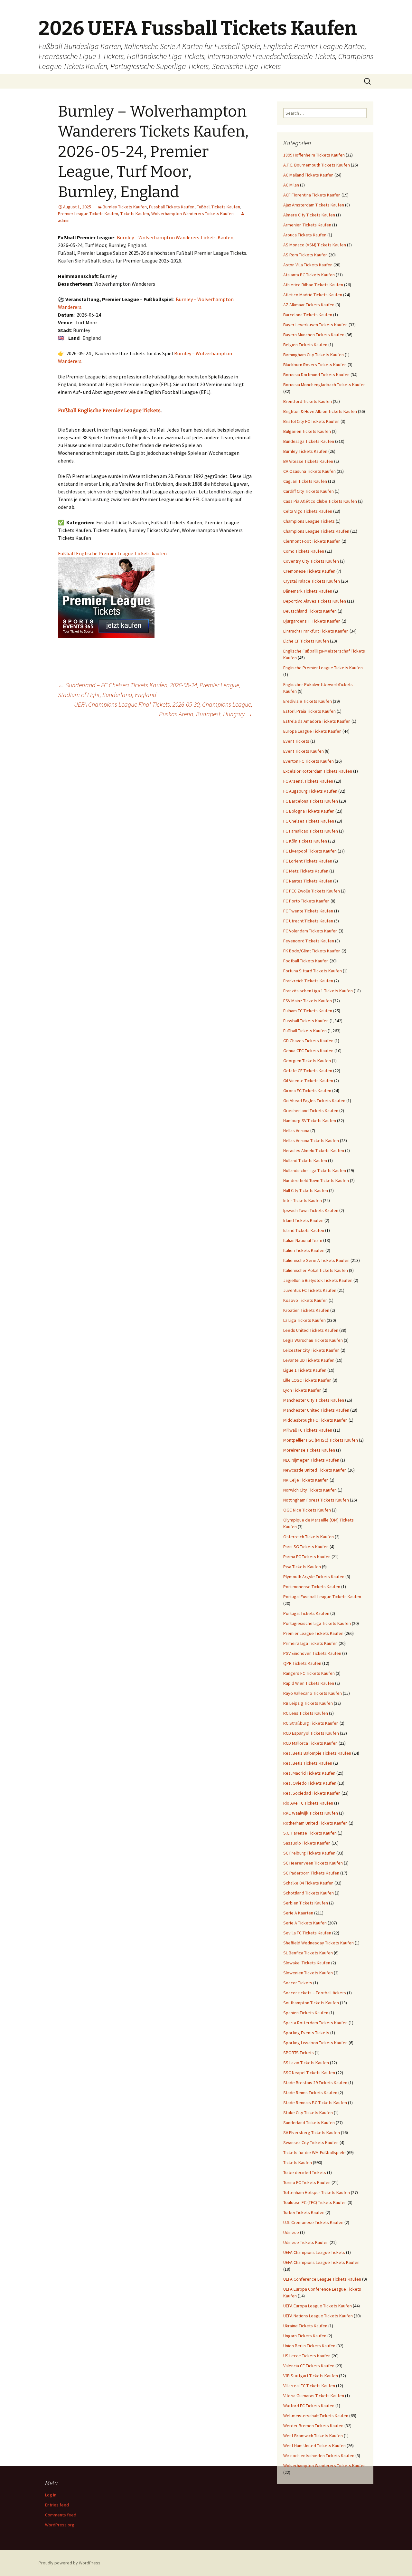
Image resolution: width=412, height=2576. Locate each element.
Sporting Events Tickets (306, 2033)
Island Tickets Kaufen (304, 1230)
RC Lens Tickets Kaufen (306, 1713)
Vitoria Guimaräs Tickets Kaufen (314, 2396)
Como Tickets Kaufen (304, 551)
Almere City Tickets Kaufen (309, 215)
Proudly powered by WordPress (70, 2563)
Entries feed (57, 2505)
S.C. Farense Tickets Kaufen (310, 1833)
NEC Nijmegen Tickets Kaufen (311, 1460)
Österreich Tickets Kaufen (309, 1537)
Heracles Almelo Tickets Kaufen (314, 1150)
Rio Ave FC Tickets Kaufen (308, 1803)
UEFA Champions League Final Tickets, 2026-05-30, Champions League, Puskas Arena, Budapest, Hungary (163, 709)
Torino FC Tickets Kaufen (307, 2182)
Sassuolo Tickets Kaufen (307, 1843)
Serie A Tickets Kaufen (305, 1923)
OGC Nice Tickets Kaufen (307, 1510)
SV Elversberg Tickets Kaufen (312, 2132)
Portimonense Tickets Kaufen (312, 1587)
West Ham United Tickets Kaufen (314, 2446)
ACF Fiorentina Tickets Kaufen (312, 195)
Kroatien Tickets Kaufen (306, 1310)
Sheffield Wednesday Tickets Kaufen (318, 1943)
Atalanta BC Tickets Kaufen (309, 275)
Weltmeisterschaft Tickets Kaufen (316, 2416)
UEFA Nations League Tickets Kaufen (318, 2316)
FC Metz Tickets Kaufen (306, 871)
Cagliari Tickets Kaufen (305, 481)
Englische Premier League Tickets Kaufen (323, 668)
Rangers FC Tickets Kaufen (309, 1673)
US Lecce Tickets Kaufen (307, 2356)
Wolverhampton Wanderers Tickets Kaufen (192, 214)
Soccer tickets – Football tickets (315, 1993)
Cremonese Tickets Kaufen (309, 571)
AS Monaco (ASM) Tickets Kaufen (315, 245)
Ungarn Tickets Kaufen (305, 2336)
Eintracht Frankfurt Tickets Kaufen (316, 631)
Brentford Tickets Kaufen (308, 401)
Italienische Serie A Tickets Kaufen (316, 1260)
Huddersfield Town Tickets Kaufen (316, 1180)
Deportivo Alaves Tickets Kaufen (315, 601)
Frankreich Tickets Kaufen (308, 981)
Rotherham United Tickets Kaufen (315, 1823)
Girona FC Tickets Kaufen (307, 1091)
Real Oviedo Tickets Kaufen (310, 1783)
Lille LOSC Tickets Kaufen (307, 1380)
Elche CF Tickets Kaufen (306, 641)
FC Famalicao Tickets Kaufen (311, 831)
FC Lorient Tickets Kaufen (308, 861)
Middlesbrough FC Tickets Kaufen (315, 1420)
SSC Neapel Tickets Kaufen (309, 2073)
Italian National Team (303, 1240)
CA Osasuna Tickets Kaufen (309, 471)
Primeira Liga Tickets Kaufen (310, 1643)
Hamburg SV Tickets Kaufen (310, 1121)
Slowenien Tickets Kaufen (308, 1973)
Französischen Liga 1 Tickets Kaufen (318, 991)
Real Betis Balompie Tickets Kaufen (317, 1753)
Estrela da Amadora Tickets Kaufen (317, 721)
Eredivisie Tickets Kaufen (308, 701)
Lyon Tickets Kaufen (302, 1390)
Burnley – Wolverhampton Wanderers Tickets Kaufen (175, 237)
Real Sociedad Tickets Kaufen (312, 1793)
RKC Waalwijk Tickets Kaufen (311, 1813)
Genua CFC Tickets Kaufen (308, 1051)
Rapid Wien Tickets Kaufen (309, 1683)
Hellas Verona (296, 1131)
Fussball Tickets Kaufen (172, 207)
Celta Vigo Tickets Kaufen (308, 511)
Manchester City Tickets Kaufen (314, 1400)
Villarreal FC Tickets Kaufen (309, 2386)
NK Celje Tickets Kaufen (306, 1480)
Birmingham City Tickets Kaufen (314, 355)
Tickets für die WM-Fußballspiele (314, 2152)
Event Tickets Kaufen (304, 751)
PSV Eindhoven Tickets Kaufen (312, 1653)
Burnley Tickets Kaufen (125, 207)
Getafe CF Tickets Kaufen (308, 1071)
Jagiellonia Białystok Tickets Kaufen (318, 1280)
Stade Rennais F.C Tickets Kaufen (315, 2103)
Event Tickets (296, 741)
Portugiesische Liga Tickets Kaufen (317, 1623)
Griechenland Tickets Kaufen (311, 1111)
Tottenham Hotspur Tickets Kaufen (317, 2192)
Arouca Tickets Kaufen (305, 235)
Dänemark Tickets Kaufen (308, 591)
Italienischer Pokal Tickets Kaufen (316, 1270)
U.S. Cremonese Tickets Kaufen (313, 2222)
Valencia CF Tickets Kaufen (309, 2366)
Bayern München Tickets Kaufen (314, 335)
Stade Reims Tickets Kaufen (310, 2093)
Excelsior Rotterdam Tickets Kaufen (318, 771)
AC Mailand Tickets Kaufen (308, 175)
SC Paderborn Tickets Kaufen (311, 1873)
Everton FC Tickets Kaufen (309, 761)
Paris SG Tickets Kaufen (306, 1547)
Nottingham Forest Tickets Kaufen (316, 1500)
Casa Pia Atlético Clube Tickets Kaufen (320, 501)
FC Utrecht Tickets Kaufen (308, 921)
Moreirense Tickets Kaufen (309, 1450)
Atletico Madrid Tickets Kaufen (313, 295)
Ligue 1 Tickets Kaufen (305, 1370)
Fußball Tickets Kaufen (218, 207)
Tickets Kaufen (135, 214)
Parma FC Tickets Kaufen (307, 1557)
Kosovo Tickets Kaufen (305, 1300)
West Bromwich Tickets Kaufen (313, 2436)
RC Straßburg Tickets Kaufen (311, 1723)
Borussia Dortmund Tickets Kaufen (316, 375)
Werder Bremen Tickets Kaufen (313, 2426)
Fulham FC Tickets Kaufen (308, 1011)
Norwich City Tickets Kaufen (310, 1490)
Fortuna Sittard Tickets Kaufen (313, 971)
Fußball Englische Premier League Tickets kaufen (112, 553)
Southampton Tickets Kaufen (311, 2003)
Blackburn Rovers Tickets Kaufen (315, 365)
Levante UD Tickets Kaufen (309, 1360)
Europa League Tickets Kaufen (312, 731)
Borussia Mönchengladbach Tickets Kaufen (324, 385)
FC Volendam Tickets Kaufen (310, 931)
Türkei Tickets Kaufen (304, 2212)
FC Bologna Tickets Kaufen (309, 811)
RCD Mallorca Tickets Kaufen (310, 1743)
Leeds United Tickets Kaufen (311, 1330)
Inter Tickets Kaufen (303, 1200)
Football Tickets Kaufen (306, 961)
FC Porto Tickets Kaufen (306, 901)
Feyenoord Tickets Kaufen (309, 941)
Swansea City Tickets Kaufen (311, 2142)
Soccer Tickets (298, 1983)
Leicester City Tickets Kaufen (311, 1350)
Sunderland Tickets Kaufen (309, 2123)
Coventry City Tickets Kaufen (311, 561)
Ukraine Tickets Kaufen (305, 2326)
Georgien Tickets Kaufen (307, 1061)
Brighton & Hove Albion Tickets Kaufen (320, 411)
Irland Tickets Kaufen (303, 1220)
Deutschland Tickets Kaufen (310, 611)
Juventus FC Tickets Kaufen (310, 1290)
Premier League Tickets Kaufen (88, 214)
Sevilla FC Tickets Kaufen (307, 1933)
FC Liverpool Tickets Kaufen (310, 851)
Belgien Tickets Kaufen (305, 345)
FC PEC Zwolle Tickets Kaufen (312, 891)
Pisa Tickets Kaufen (302, 1567)
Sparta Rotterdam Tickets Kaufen (315, 2023)
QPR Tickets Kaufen (302, 1663)
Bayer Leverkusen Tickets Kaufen (315, 325)
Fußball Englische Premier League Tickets (109, 410)
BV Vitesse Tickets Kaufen (308, 461)
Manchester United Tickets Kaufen (316, 1410)
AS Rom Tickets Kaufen (305, 255)
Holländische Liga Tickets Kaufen (315, 1170)
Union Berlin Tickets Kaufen (309, 2346)
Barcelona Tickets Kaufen (308, 315)
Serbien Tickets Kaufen (306, 1903)
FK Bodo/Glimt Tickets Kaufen (312, 951)
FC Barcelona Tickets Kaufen (311, 801)
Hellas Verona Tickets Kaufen (311, 1140)
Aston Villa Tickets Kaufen (308, 265)
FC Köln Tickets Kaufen (305, 841)
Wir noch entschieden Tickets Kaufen (319, 2456)
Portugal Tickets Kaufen (306, 1613)
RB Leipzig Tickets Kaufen (308, 1703)
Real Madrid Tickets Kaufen (309, 1773)
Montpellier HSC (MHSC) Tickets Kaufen (321, 1440)
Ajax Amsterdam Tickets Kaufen (314, 205)
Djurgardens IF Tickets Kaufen (312, 621)
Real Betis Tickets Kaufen (308, 1763)
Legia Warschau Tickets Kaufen (313, 1340)
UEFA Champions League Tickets (314, 2252)
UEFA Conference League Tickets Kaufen (322, 2279)
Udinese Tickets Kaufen (306, 2242)
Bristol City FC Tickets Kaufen (311, 421)
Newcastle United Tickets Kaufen (315, 1470)
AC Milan (291, 185)
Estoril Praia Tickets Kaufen (309, 711)
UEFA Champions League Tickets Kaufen (321, 2262)
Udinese (291, 2232)
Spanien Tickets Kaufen (306, 2013)
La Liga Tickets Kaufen (304, 1320)
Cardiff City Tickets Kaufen (309, 491)
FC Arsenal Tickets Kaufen (308, 781)
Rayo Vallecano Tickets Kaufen (313, 1693)
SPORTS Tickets (299, 2053)
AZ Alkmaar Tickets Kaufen (309, 305)
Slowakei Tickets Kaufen (307, 1963)
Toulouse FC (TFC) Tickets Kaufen (315, 2202)
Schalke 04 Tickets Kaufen (308, 1883)
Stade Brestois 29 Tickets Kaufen (315, 2083)
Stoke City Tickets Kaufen (308, 2113)
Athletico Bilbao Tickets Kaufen (313, 285)
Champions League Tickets (309, 521)
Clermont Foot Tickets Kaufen (312, 541)
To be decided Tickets (305, 2172)
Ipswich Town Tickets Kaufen (311, 1210)
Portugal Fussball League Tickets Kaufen (322, 1597)
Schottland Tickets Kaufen (309, 1893)
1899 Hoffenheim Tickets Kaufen (314, 155)
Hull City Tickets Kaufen (306, 1190)
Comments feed (61, 2515)
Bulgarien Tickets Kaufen (307, 431)
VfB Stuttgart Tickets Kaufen (311, 2376)
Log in (51, 2495)
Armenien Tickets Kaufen (307, 225)
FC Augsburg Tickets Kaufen (310, 791)
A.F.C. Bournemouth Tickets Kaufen (317, 165)
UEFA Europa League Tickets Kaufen (318, 2306)
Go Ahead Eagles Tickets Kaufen (314, 1101)
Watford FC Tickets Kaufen (309, 2406)
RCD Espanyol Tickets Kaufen (311, 1733)
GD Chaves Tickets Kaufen (308, 1041)
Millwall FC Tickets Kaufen (308, 1430)
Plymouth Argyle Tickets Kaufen (314, 1577)
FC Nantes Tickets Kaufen (308, 881)
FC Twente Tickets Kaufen (308, 911)
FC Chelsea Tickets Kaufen (309, 821)
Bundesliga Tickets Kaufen (309, 441)
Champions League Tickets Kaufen (316, 531)
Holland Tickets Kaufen (305, 1160)
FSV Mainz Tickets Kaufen (308, 1001)
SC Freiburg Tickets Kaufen (309, 1853)
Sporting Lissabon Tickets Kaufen (315, 2043)
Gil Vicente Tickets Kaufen (308, 1081)
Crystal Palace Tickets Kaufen (312, 581)
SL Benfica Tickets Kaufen (308, 1953)
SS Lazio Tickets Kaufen (306, 2063)
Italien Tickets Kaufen (304, 1250)
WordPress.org (60, 2525)
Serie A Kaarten (298, 1913)
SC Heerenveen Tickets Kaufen (313, 1863)
